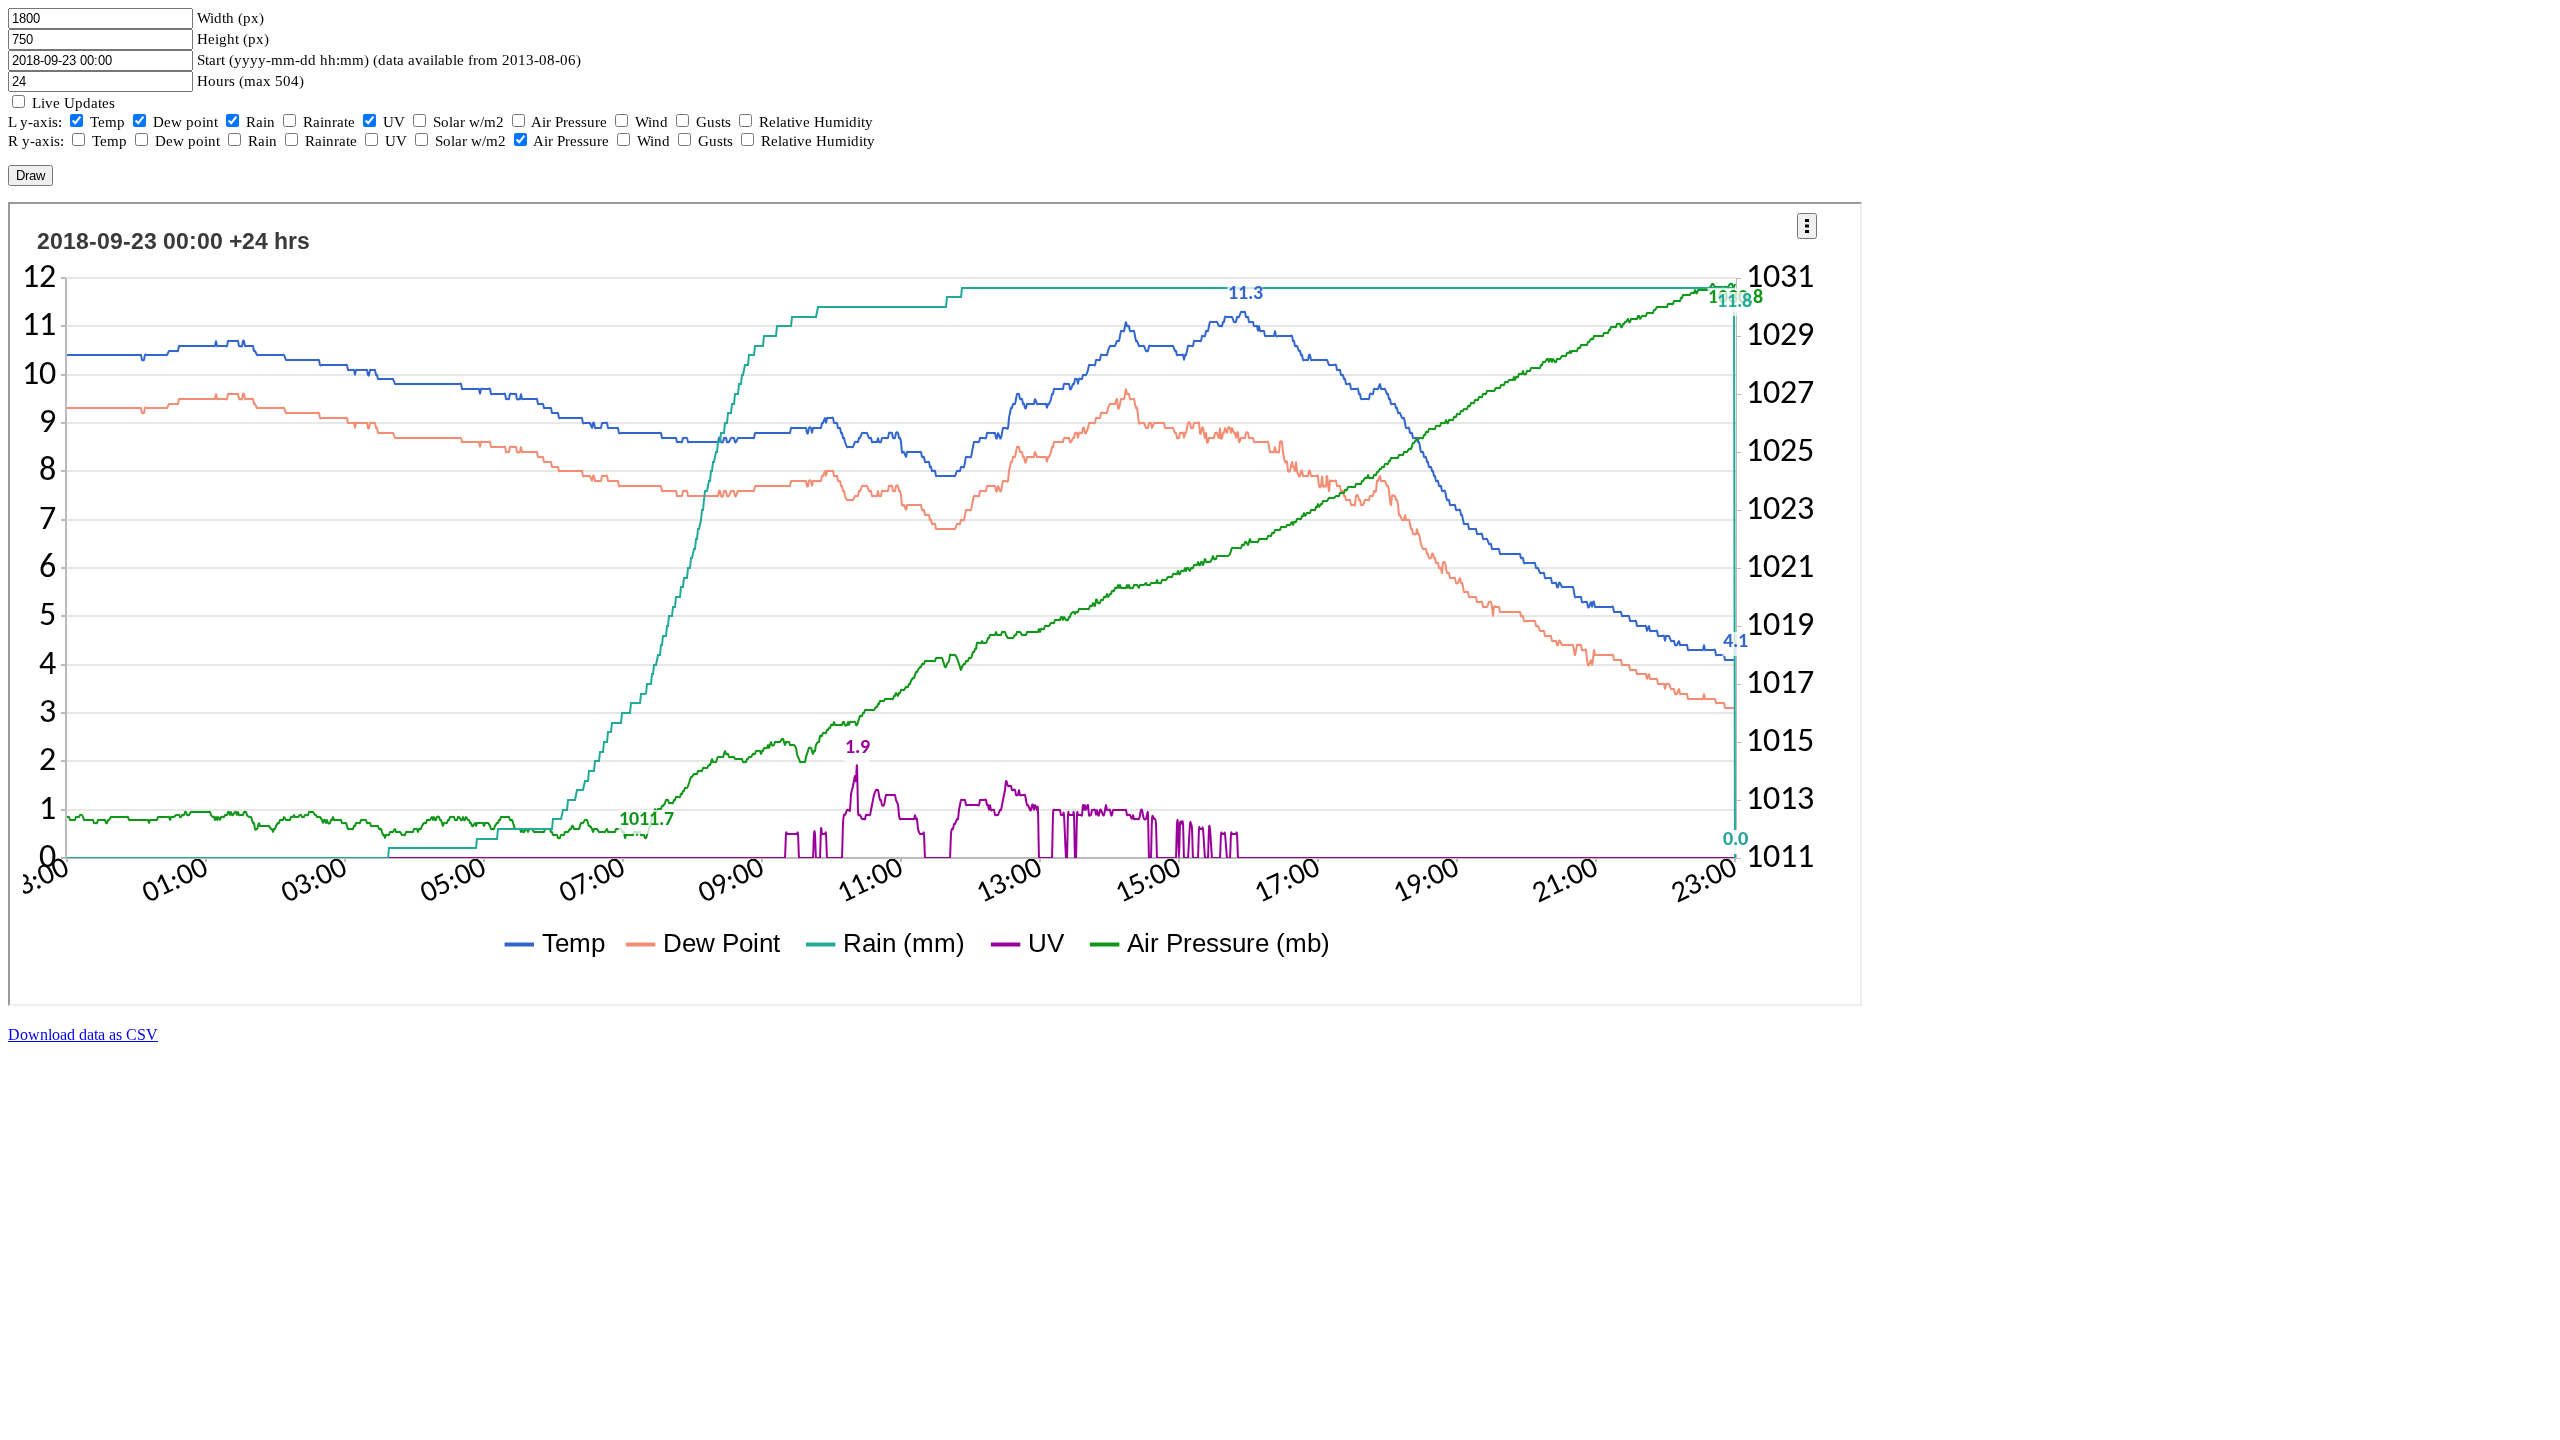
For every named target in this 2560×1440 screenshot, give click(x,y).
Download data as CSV (83, 1034)
